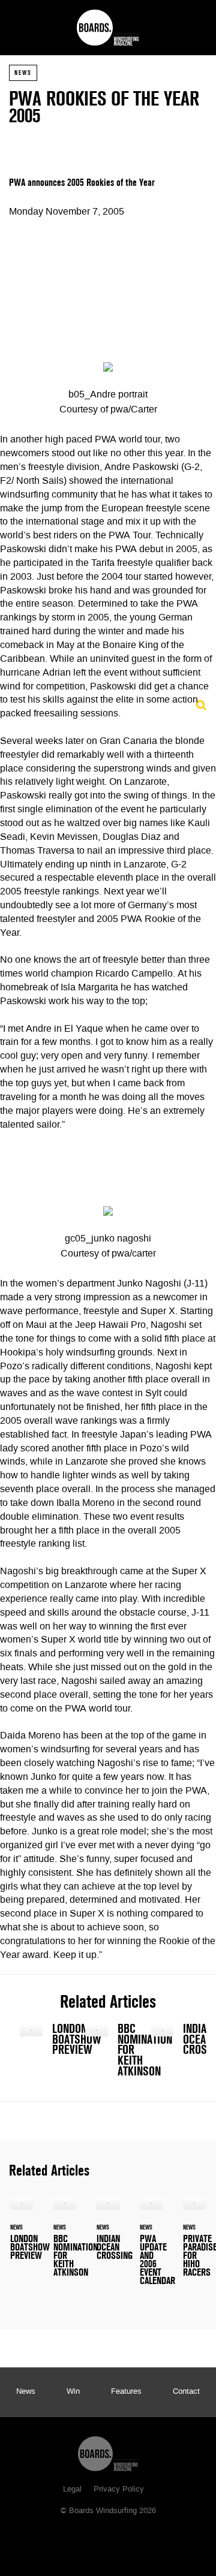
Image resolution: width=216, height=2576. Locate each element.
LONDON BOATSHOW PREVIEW (42, 2042)
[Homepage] (108, 2451)
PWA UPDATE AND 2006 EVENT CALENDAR (151, 2248)
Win (73, 2392)
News (23, 73)
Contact (186, 2392)
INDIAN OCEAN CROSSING (174, 2042)
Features (126, 2392)
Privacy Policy (119, 2490)
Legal (72, 2490)
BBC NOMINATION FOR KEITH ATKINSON (108, 2053)
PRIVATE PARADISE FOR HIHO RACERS (194, 2244)
